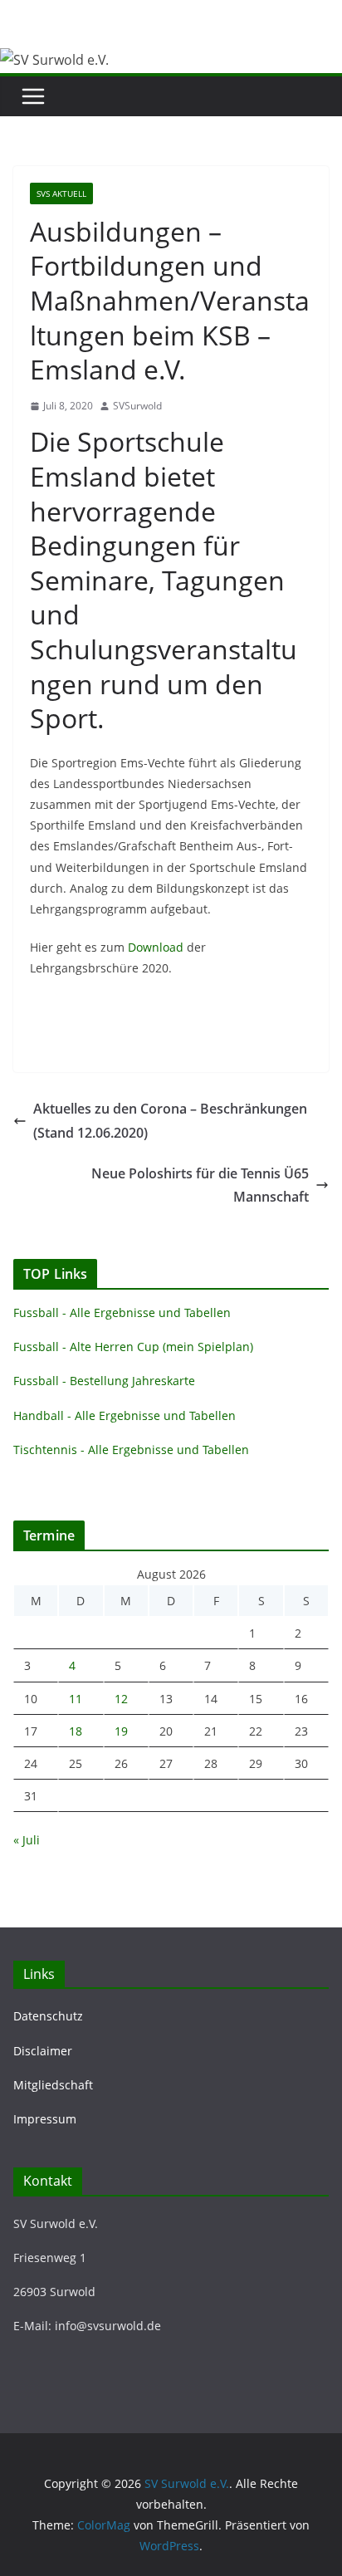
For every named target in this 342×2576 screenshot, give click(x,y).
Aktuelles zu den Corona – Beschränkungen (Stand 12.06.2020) (170, 1121)
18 (76, 1731)
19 (121, 1731)
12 (121, 1699)
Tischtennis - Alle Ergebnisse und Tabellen (131, 1450)
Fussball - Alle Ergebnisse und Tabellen (122, 1312)
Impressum (45, 2119)
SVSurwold (137, 406)
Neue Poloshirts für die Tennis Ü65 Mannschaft (200, 1185)
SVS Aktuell (61, 193)
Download (156, 947)
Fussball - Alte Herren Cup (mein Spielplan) (133, 1347)
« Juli (27, 1840)
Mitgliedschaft (53, 2085)
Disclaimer (43, 2051)
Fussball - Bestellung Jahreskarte (104, 1381)
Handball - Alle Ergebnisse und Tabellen (125, 1415)
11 (76, 1699)
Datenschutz (48, 2016)
